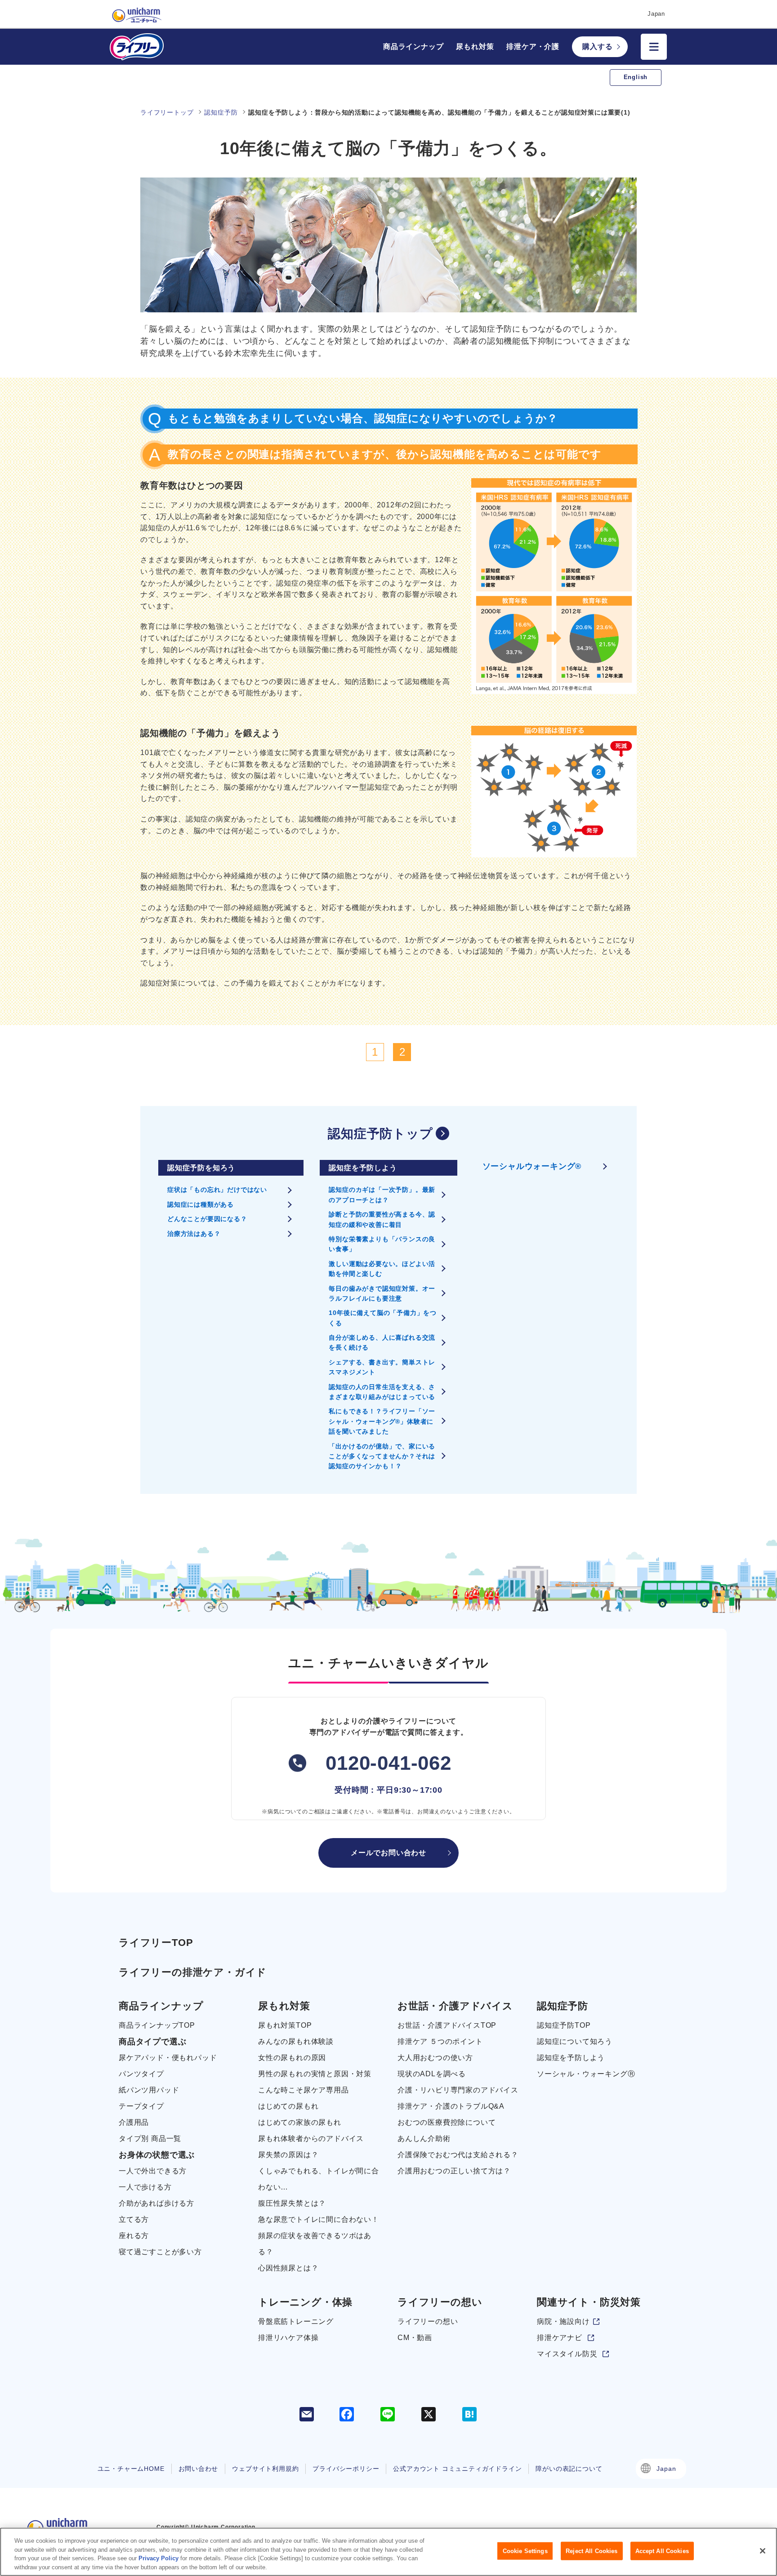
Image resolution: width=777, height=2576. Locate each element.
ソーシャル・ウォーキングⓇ (586, 2074)
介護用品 (134, 2122)
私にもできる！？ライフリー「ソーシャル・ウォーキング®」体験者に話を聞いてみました (382, 1421)
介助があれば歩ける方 (156, 2203)
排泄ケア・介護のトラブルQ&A (451, 2106)
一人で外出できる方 (153, 2171)
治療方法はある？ (194, 1234)
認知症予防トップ (380, 1134)
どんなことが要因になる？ (207, 1219)
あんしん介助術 (424, 2139)
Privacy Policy (159, 2558)
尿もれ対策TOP (285, 2025)
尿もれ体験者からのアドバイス (311, 2139)
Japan (666, 2469)
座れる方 (134, 2236)
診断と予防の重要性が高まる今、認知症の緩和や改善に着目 (382, 1219)
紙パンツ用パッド (149, 2090)
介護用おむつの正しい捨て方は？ (454, 2171)
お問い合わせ (199, 2469)
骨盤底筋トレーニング (296, 2321)
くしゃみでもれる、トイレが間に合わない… (319, 2179)
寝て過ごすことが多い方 (160, 2252)
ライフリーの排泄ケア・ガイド (193, 1972)
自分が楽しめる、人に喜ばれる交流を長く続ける (382, 1342)
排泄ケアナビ (560, 2338)
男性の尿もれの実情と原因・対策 (315, 2074)
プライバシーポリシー (346, 2469)
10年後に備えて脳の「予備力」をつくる (383, 1318)
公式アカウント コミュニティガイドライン (457, 2469)
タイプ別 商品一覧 (150, 2139)
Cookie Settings (525, 2551)
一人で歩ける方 (145, 2187)
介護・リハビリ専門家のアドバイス (458, 2090)
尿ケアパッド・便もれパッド (168, 2058)
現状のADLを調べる (432, 2074)
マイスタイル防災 (567, 2354)
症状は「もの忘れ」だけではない (217, 1190)
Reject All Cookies (592, 2551)
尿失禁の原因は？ (288, 2155)
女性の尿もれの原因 (292, 2058)
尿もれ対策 (475, 47)
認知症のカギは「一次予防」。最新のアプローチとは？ (382, 1195)
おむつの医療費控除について (447, 2122)
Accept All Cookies (662, 2551)
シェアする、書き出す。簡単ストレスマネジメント (382, 1367)
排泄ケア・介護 (533, 47)
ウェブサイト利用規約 (265, 2469)
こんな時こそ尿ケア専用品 (304, 2090)
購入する (597, 47)
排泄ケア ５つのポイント (440, 2041)
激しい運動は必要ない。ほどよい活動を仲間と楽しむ (382, 1269)
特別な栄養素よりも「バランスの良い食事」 (382, 1244)
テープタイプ (141, 2106)
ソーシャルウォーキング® (532, 1166)
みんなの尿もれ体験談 (296, 2041)
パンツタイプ (141, 2074)
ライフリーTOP (156, 1943)
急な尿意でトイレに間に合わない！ (319, 2219)
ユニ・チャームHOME (131, 2469)
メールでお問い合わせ (388, 1853)
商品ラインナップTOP (157, 2025)
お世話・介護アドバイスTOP (447, 2025)
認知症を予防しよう (571, 2058)
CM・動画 (415, 2338)
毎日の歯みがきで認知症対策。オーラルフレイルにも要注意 (382, 1293)
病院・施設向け (563, 2321)
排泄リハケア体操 (288, 2338)
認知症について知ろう (575, 2041)
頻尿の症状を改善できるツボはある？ (315, 2244)
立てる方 (134, 2219)
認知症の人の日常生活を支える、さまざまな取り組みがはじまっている (382, 1392)
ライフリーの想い (428, 2321)
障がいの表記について (569, 2469)
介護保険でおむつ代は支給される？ (458, 2155)
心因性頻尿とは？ (288, 2268)
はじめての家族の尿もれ (300, 2122)
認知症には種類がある (201, 1204)
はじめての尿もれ (288, 2106)
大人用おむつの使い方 (435, 2058)
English (636, 77)
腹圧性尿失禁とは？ (292, 2203)
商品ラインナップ (413, 47)
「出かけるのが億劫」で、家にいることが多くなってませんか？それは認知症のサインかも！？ (382, 1456)
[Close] (763, 2551)
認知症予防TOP (564, 2025)
